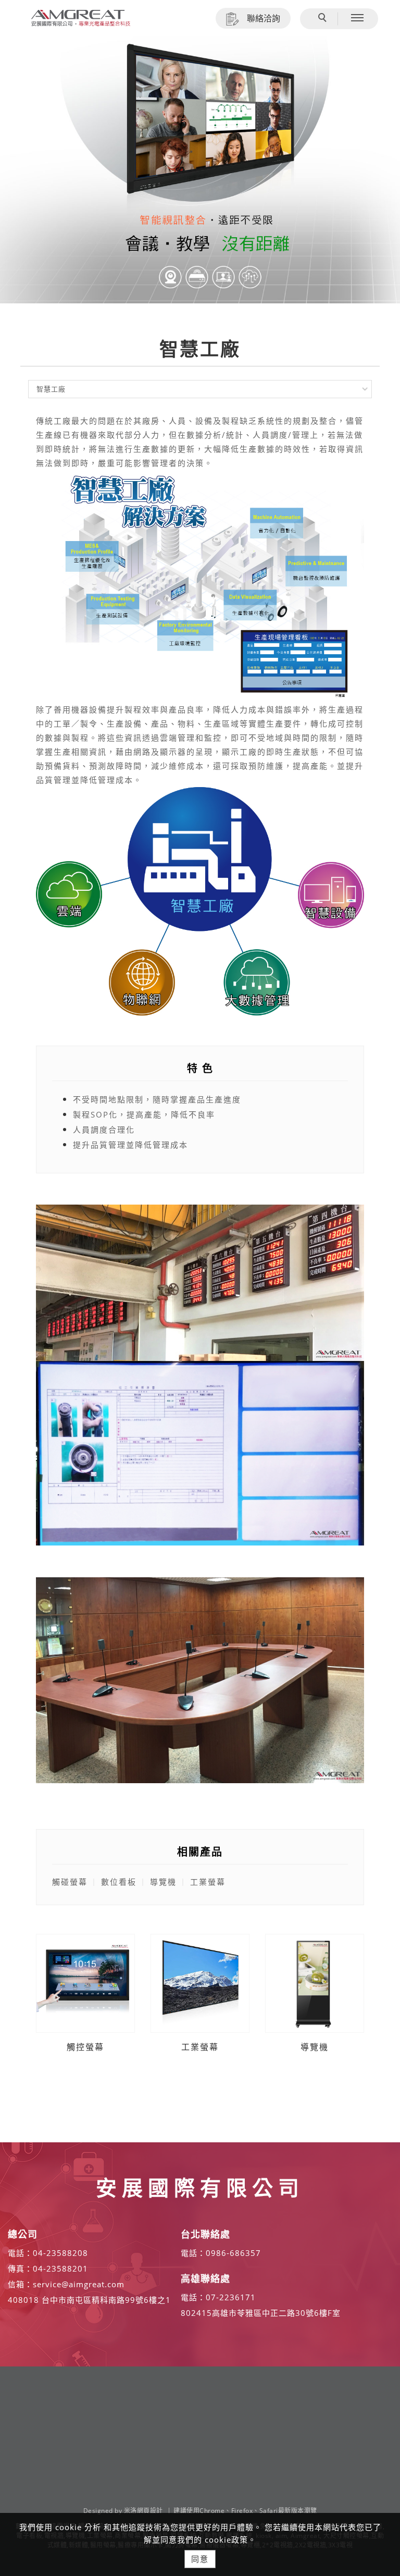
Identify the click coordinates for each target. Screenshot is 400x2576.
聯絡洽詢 (264, 18)
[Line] (377, 2425)
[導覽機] (315, 1982)
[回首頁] (81, 18)
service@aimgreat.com (79, 2284)
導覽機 (315, 2047)
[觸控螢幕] (85, 1982)
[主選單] (357, 18)
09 (211, 2253)
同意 (200, 2559)
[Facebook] (377, 2401)
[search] (324, 19)
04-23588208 (60, 2253)
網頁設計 (150, 2511)
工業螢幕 (200, 2047)
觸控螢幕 (85, 2047)
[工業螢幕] (200, 1982)
